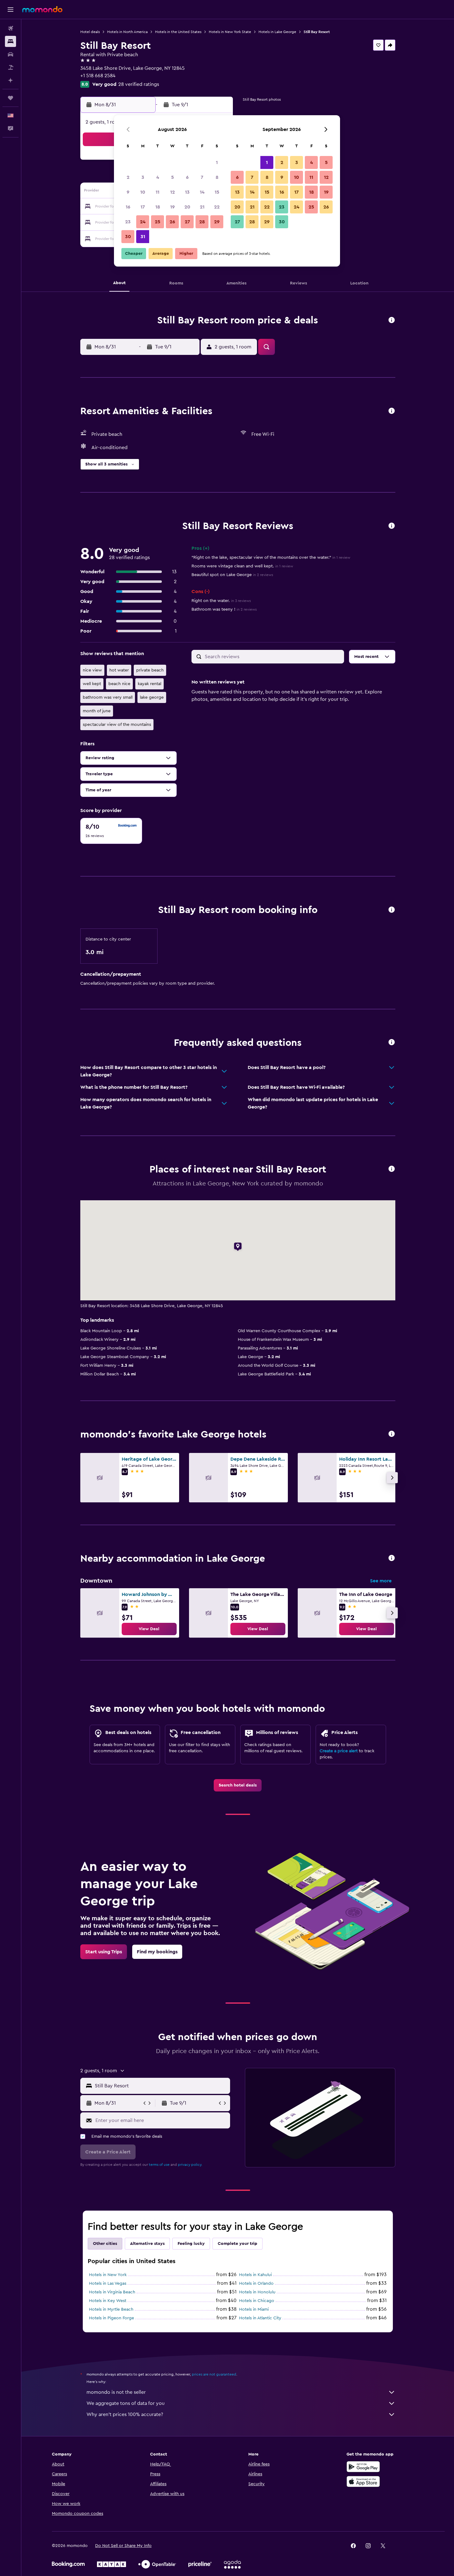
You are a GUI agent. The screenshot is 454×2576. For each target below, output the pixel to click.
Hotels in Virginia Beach (112, 2292)
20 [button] (187, 207)
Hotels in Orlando (256, 2283)
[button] (11, 10)
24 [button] (143, 222)
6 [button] (187, 177)
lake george (152, 697)
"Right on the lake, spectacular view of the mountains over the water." (271, 558)
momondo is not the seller (116, 2392)
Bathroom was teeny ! (224, 609)
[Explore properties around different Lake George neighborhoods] (392, 1558)
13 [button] (187, 192)
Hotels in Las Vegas (108, 2283)
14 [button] (202, 192)
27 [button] (187, 222)
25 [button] (158, 222)
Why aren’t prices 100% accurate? (125, 2414)
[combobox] (161, 2086)
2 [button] (128, 177)
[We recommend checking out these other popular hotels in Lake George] (392, 1434)
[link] (149, 1629)
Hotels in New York (108, 2275)
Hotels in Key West (108, 2301)
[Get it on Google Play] (363, 2467)
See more (381, 1581)
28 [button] (202, 222)
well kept (92, 684)
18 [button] (158, 207)
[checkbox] (111, 831)
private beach (150, 670)
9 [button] (128, 192)
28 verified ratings (139, 84)
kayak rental (149, 684)
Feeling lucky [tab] (191, 2244)
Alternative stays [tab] (147, 2244)
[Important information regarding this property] (392, 910)
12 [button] (172, 192)
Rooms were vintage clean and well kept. (242, 566)
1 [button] (217, 162)
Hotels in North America (127, 32)
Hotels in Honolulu (257, 2292)
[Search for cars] (11, 54)
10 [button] (143, 192)
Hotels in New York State (230, 32)
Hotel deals (90, 32)
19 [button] (172, 207)
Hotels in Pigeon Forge (111, 2318)
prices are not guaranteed (214, 2374)
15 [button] (217, 192)
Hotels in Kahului (255, 2275)
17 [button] (143, 207)
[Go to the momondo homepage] (42, 9)
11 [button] (158, 192)
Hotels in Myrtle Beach (111, 2309)
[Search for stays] (11, 41)
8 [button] (217, 177)
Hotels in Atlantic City (260, 2318)
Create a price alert (339, 1751)
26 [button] (172, 222)
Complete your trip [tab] (238, 2244)
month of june (97, 711)
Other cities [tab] (105, 2244)
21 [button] (202, 207)
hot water (119, 670)
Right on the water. (221, 601)
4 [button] (158, 177)
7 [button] (202, 177)
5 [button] (172, 177)
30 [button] (128, 237)
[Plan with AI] (11, 80)
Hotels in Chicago (257, 2301)
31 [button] (143, 237)
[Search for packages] (11, 67)
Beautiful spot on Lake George (232, 575)
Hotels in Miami (254, 2309)
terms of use (159, 2165)
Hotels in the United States (178, 32)
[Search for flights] (11, 28)
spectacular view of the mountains (117, 725)
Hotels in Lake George (277, 32)
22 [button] (217, 207)
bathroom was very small (108, 697)
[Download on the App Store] (363, 2481)
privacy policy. (190, 2165)
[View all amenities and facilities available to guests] (392, 411)
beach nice (119, 684)
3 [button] (143, 177)
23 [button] (128, 222)
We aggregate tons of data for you (126, 2403)
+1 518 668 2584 (98, 76)
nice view (92, 670)
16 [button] (128, 207)
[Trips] (11, 98)
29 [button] (217, 222)
